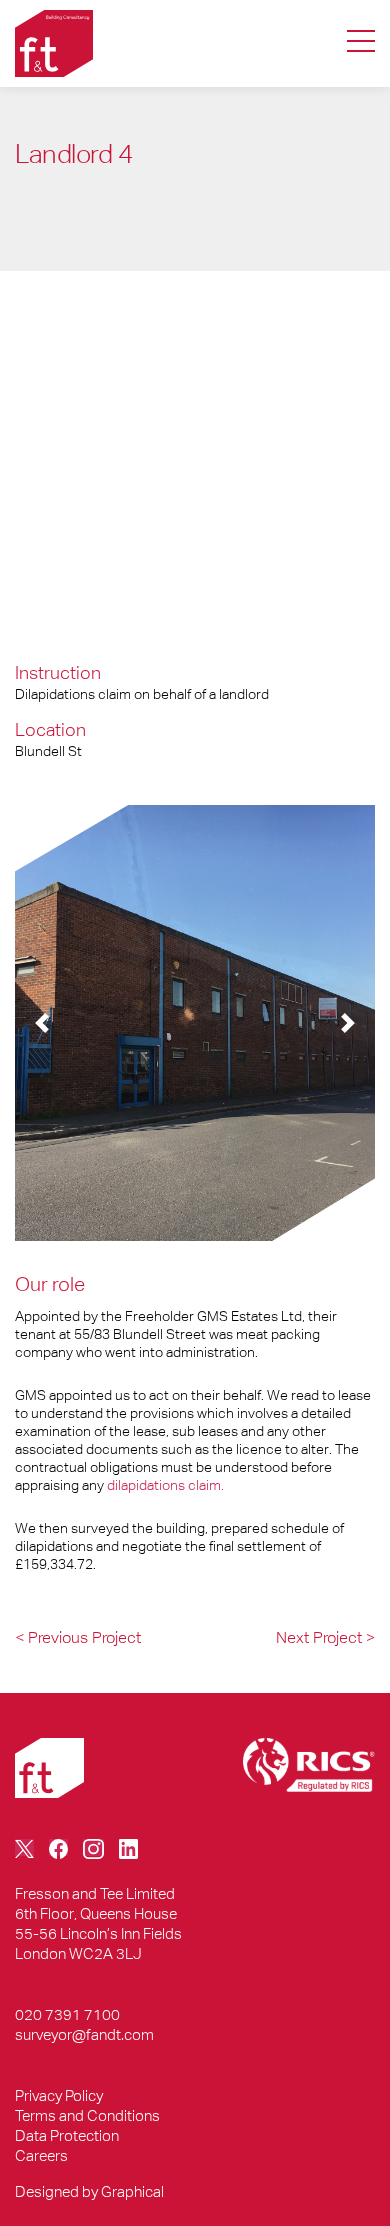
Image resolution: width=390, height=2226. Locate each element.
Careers (41, 2155)
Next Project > (325, 1637)
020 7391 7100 (67, 2014)
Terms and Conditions (87, 2115)
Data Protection (67, 2135)
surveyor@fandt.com (84, 2034)
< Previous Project (78, 1637)
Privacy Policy (59, 2095)
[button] (42, 1023)
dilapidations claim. (165, 1485)
